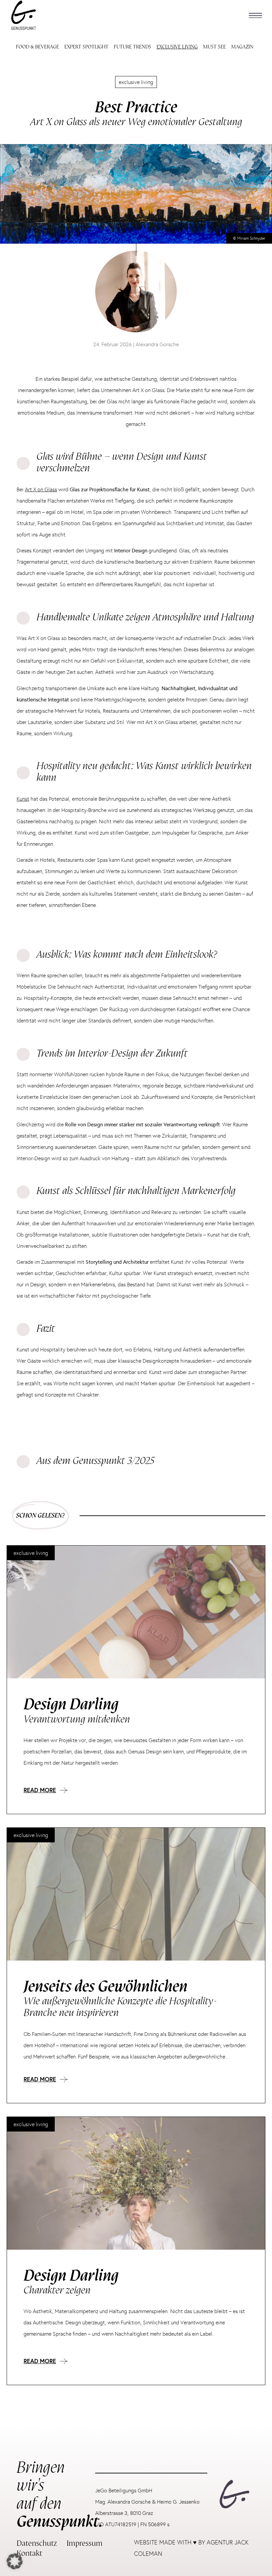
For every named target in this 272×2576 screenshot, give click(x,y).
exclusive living (136, 82)
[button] (255, 15)
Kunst (23, 799)
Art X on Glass (41, 489)
